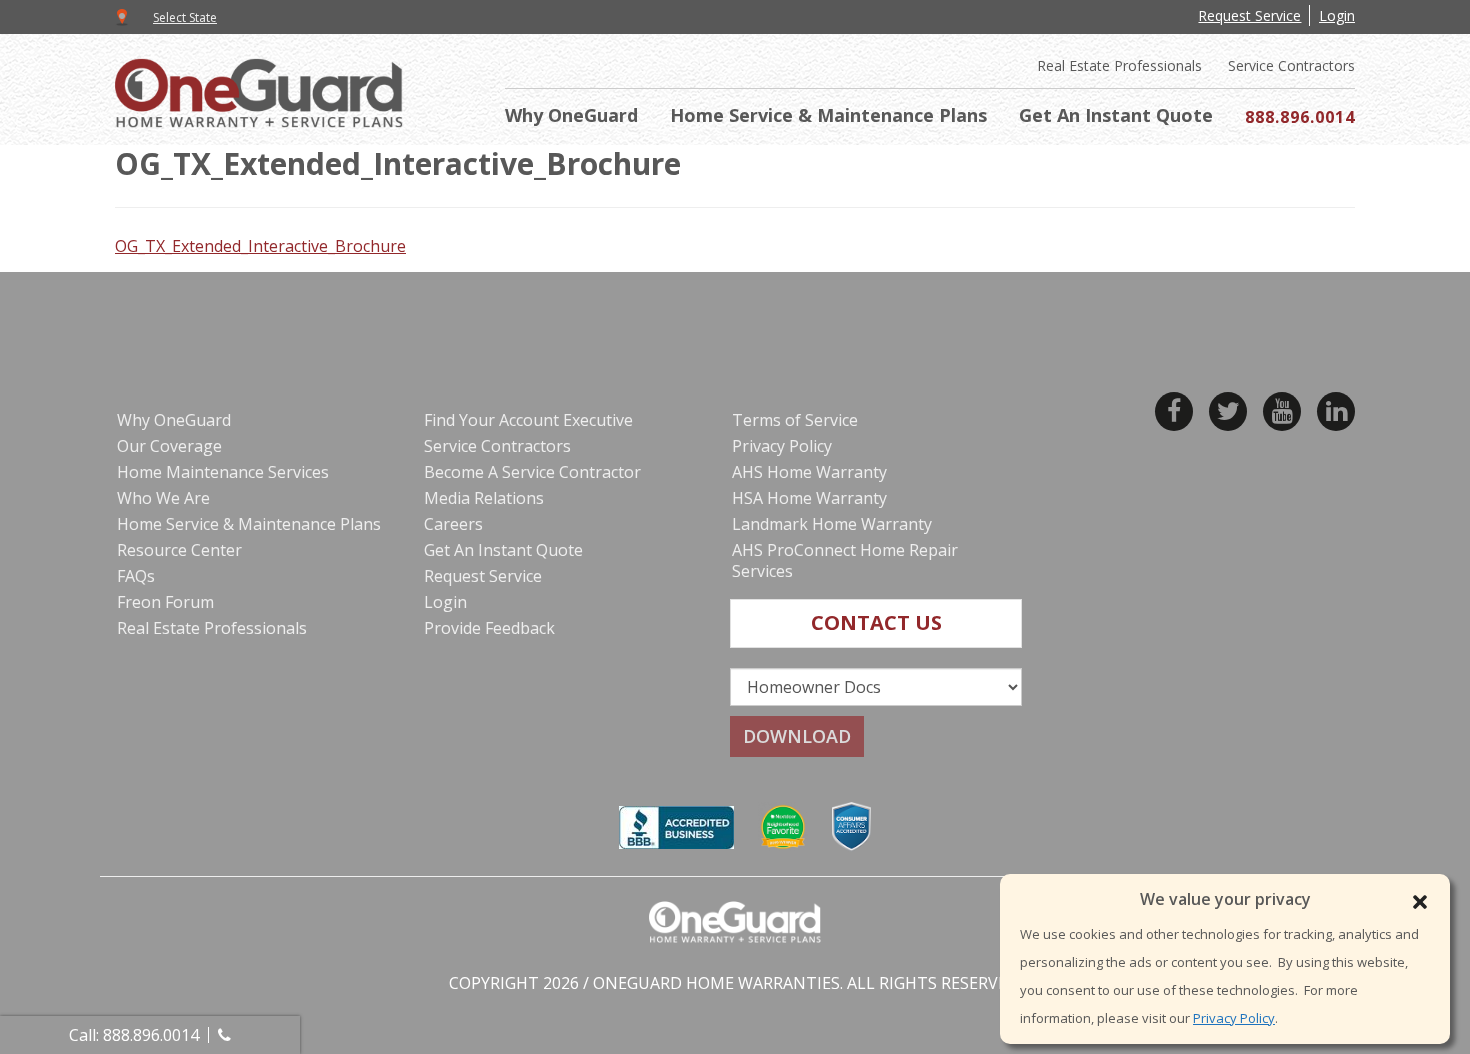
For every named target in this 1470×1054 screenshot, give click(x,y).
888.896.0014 (1300, 117)
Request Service (1249, 15)
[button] (1420, 902)
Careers (453, 524)
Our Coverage (169, 446)
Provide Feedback (489, 628)
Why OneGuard (571, 115)
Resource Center (179, 550)
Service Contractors (1291, 66)
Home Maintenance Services (223, 472)
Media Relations (484, 498)
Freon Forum (165, 602)
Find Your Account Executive (528, 420)
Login (1337, 15)
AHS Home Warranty (809, 472)
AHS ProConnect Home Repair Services (845, 560)
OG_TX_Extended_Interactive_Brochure (260, 246)
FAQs (136, 576)
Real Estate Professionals (1119, 66)
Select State (185, 17)
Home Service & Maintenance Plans (828, 115)
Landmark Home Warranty (832, 524)
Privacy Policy (1234, 1018)
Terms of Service (795, 420)
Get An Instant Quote (1116, 115)
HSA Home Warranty (809, 498)
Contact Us (876, 622)
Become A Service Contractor (532, 472)
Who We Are (163, 498)
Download (797, 736)
